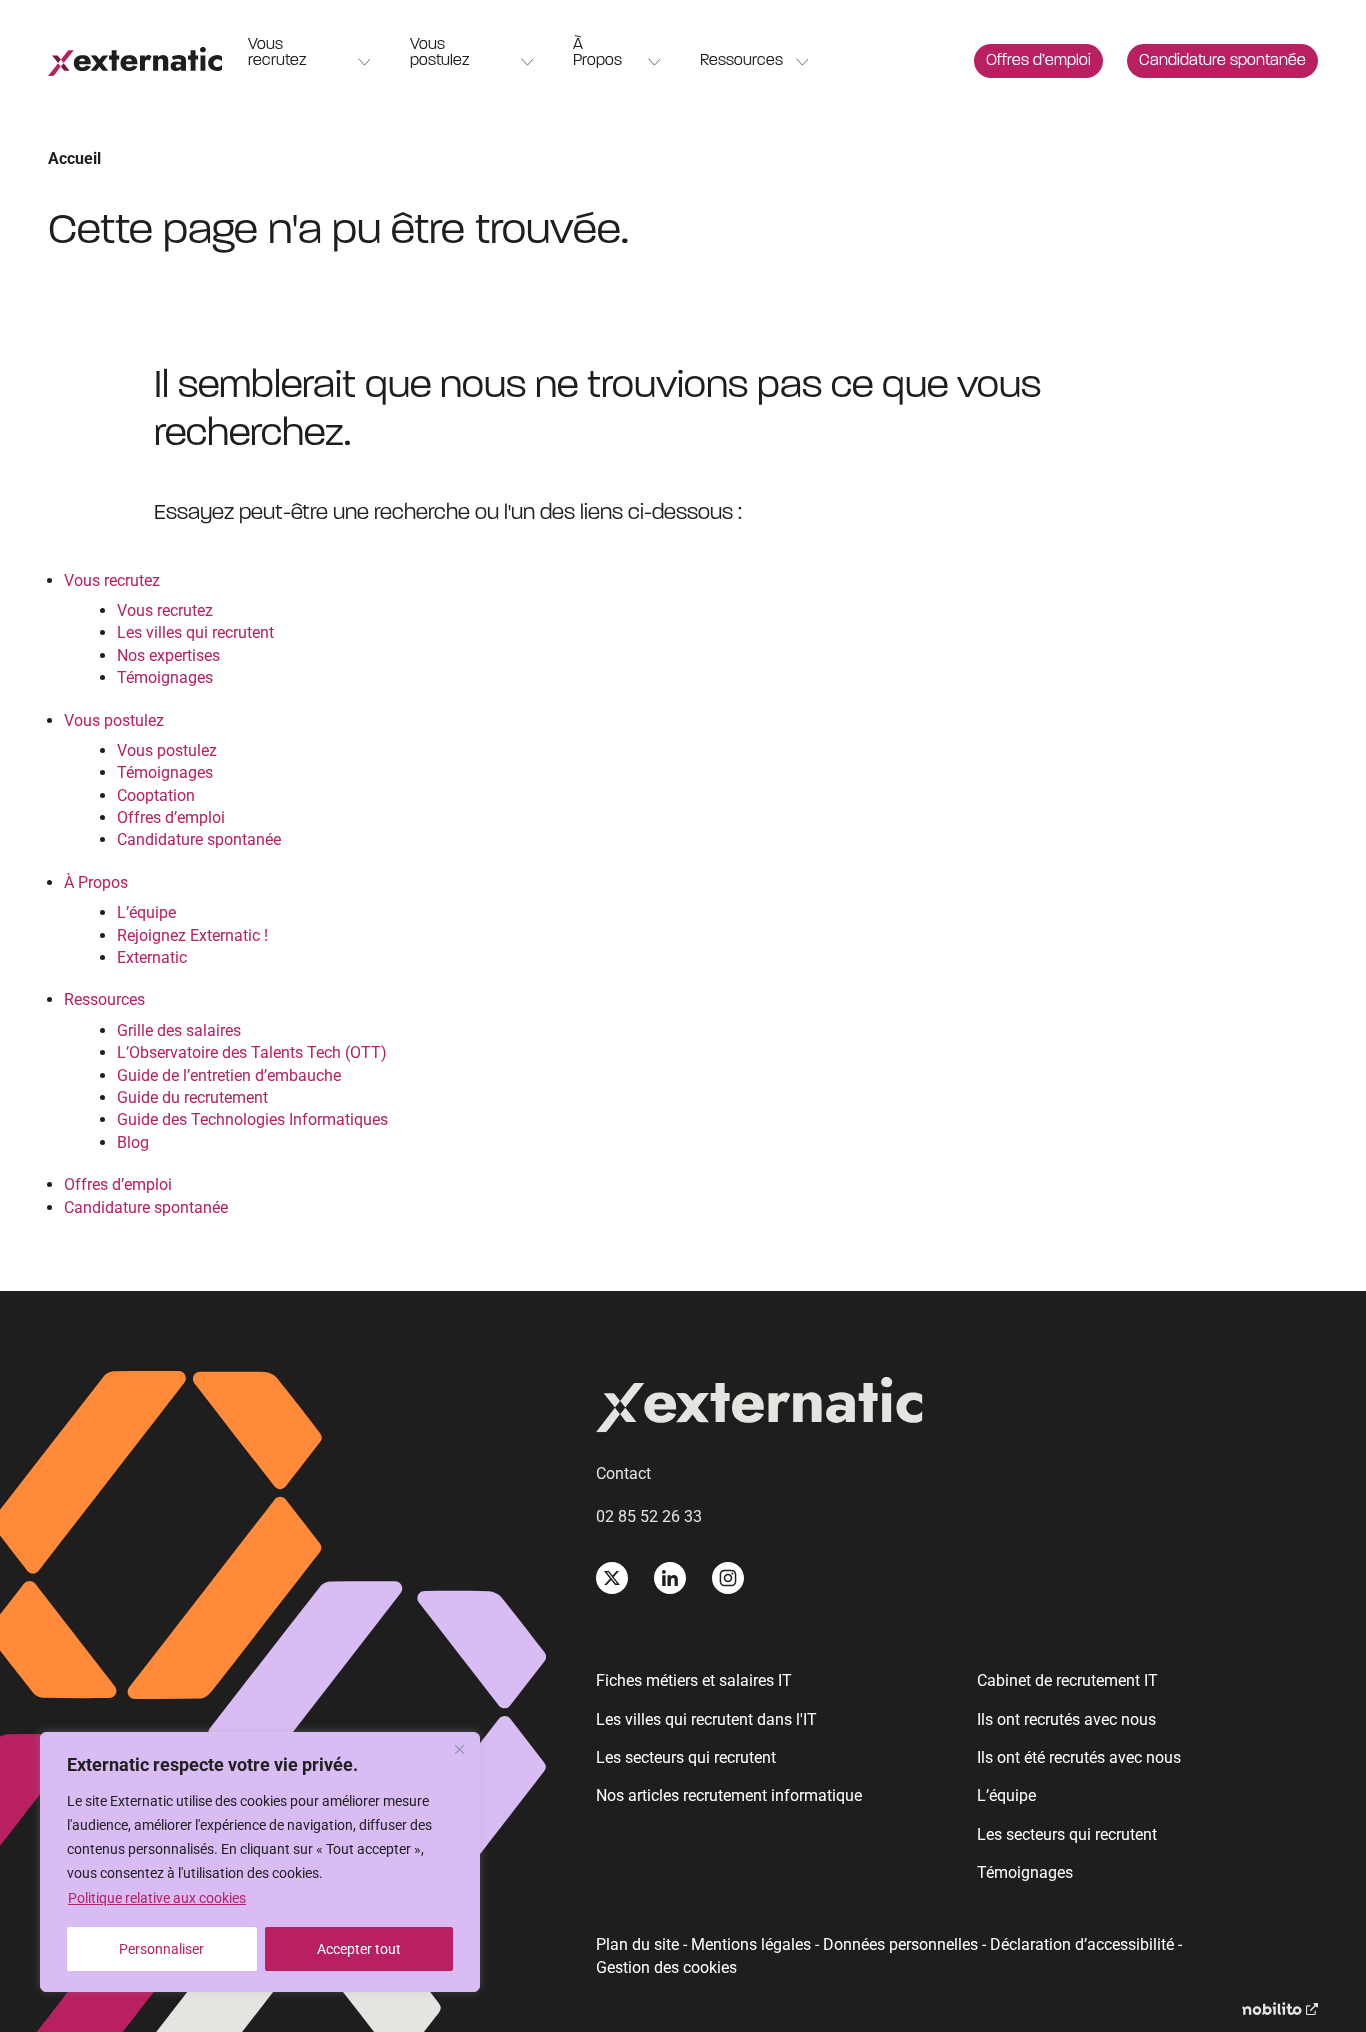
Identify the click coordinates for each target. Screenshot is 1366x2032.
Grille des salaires (179, 1030)
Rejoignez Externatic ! (192, 935)
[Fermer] (459, 1749)
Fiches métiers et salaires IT (694, 1680)
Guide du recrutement (192, 1097)
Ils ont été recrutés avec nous (1079, 1757)
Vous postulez (440, 53)
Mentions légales (751, 1944)
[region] (260, 1862)
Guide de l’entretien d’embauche (229, 1075)
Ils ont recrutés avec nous (1066, 1719)
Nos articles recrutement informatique (729, 1795)
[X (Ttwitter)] (612, 1578)
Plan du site (637, 1944)
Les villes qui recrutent (195, 632)
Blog (133, 1142)
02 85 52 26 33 (649, 1516)
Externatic (152, 957)
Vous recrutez (277, 53)
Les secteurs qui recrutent (686, 1757)
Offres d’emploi (1038, 61)
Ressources (741, 61)
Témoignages (165, 677)
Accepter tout (359, 1949)
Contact (623, 1473)
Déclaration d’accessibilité (1082, 1944)
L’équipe (146, 912)
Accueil (74, 158)
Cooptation (156, 795)
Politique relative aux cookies (157, 1898)
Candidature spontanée (1222, 61)
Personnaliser (161, 1949)
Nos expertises (168, 655)
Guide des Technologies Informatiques (252, 1119)
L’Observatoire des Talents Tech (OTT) (252, 1052)
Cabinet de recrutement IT (1067, 1680)
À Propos (597, 53)
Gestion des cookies (666, 1968)
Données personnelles (900, 1944)
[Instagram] (728, 1578)
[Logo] (135, 61)
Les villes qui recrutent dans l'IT (706, 1719)
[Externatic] (957, 1408)
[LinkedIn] (670, 1578)
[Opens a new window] (1280, 2010)
